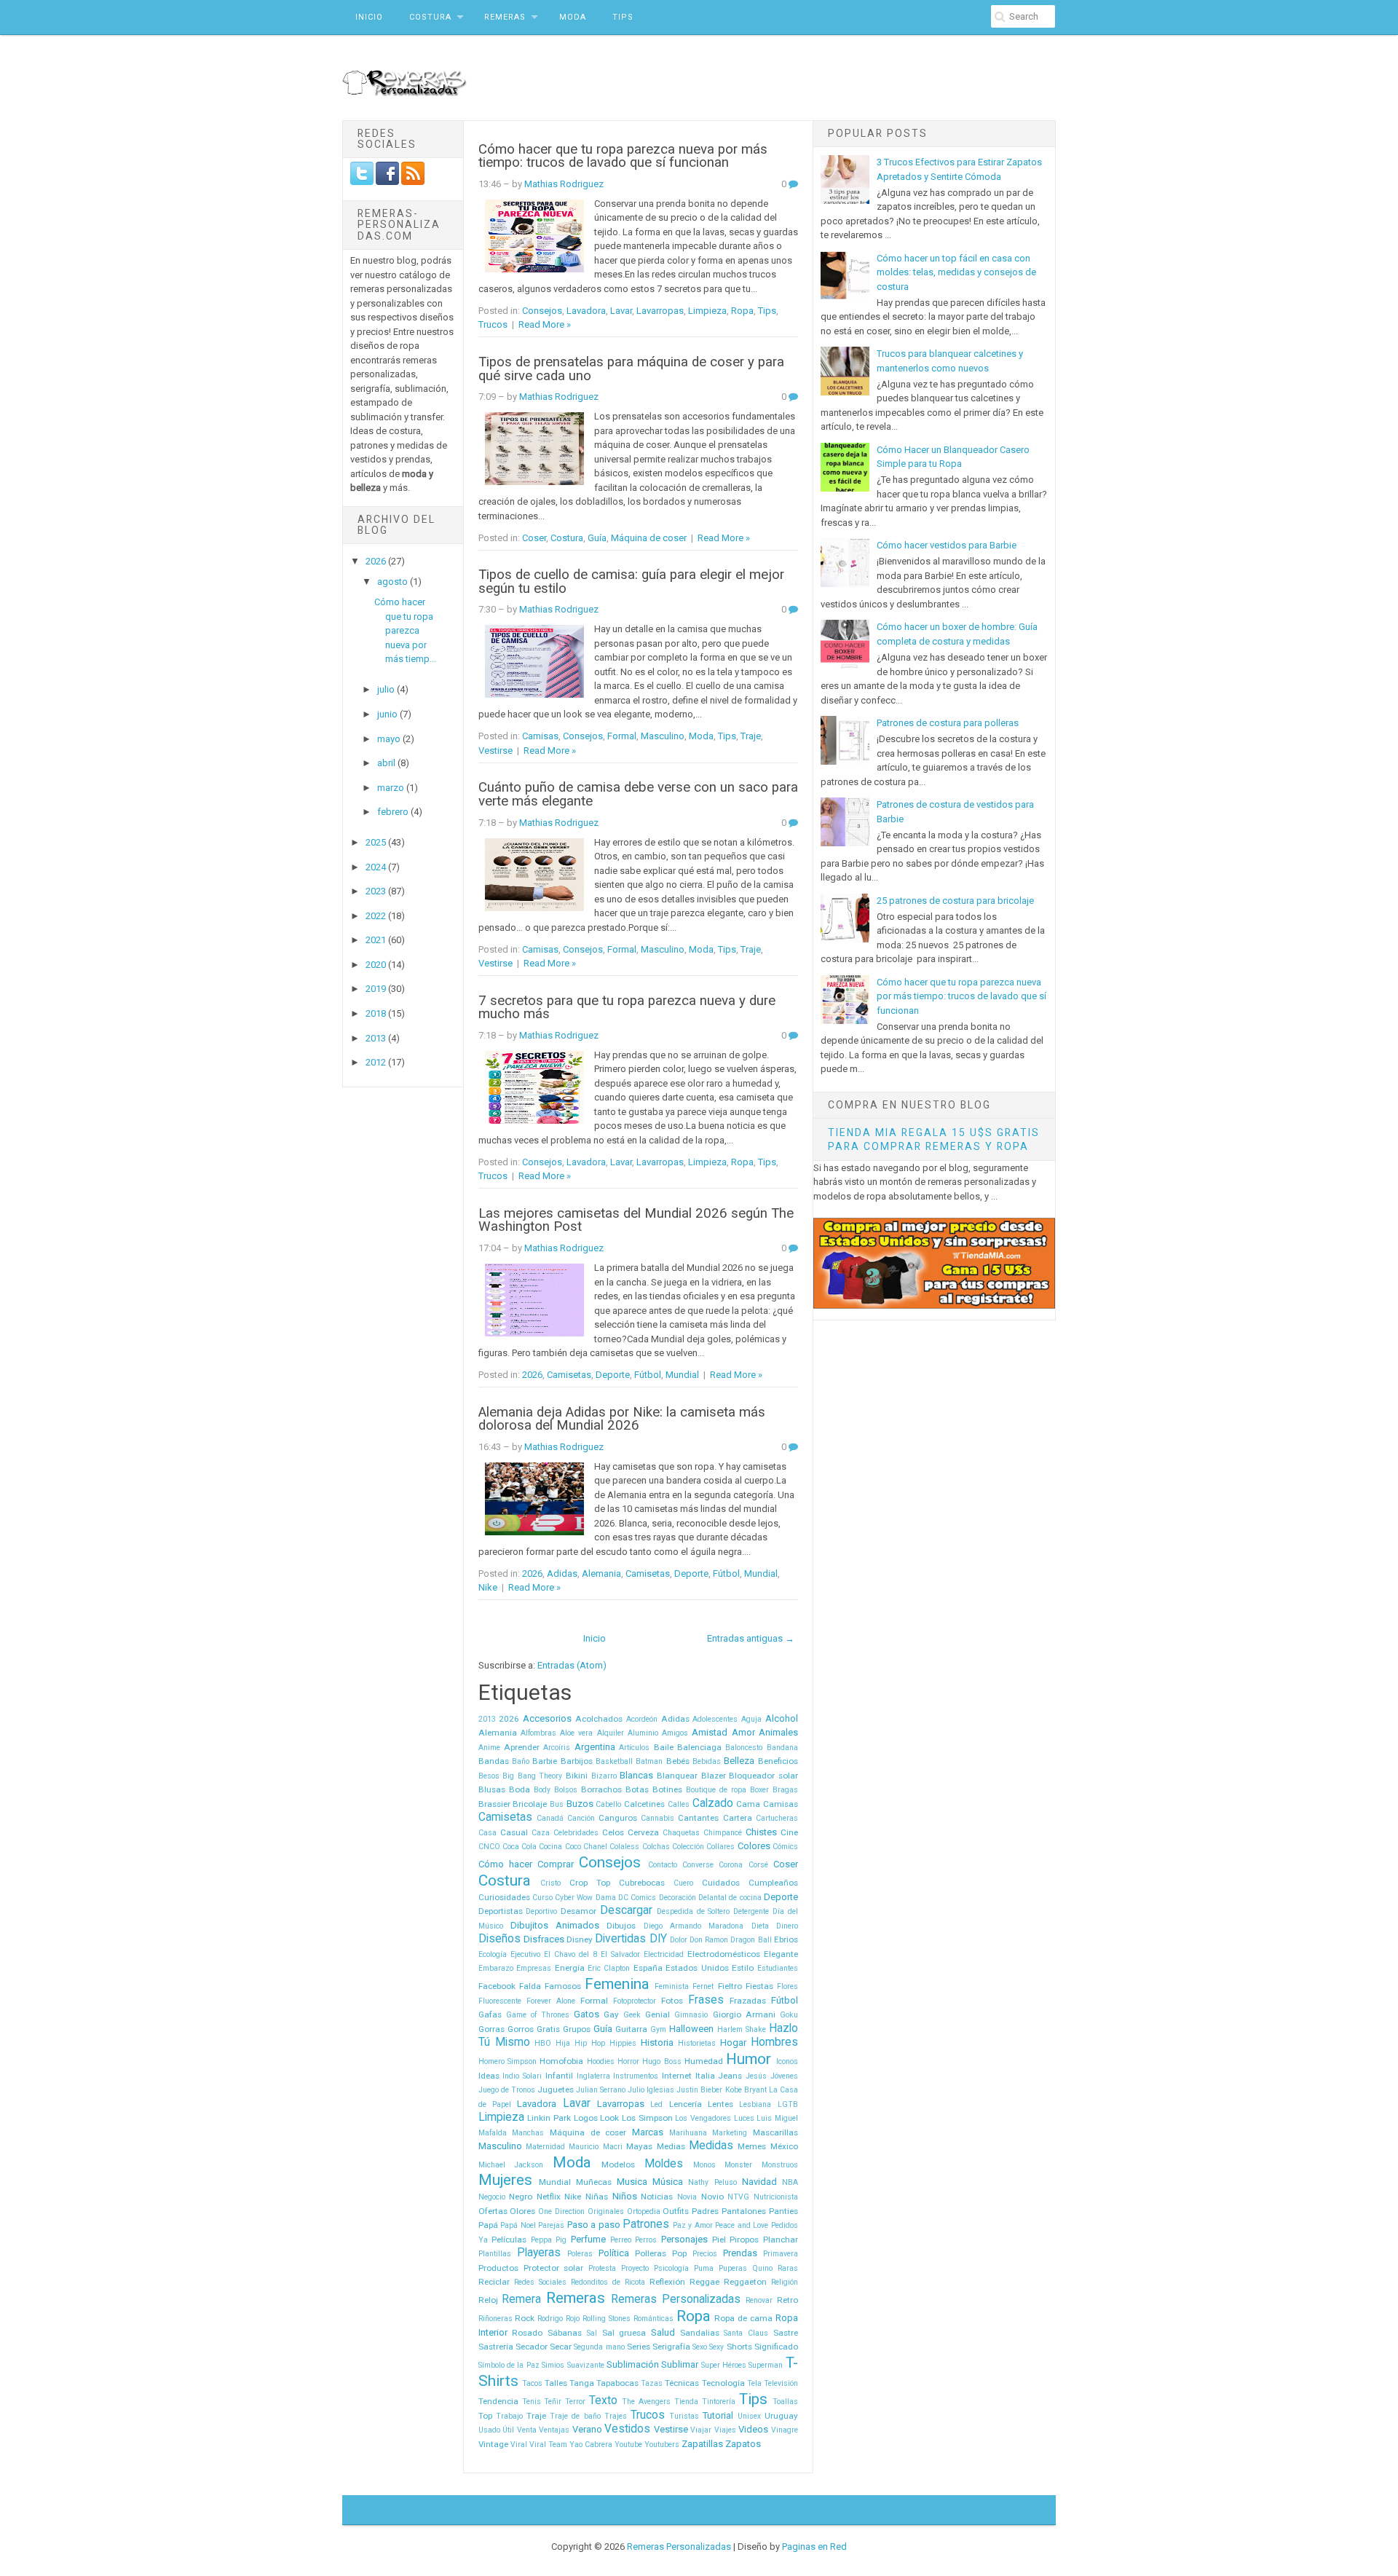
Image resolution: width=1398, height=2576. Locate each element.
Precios (705, 2254)
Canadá (550, 1818)
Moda (573, 17)
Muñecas (594, 2182)
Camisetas (569, 1375)
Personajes (684, 2239)
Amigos (675, 1733)
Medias (671, 2146)
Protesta (602, 2268)
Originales (606, 2211)
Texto (603, 2400)
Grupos (577, 2029)
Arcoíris (557, 1748)
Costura (430, 17)
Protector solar (554, 2268)
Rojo (573, 2319)
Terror (575, 2402)
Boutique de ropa (716, 1790)
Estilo (743, 1968)
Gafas (490, 2014)
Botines (667, 1789)
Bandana (782, 1748)
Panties (783, 2211)
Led (656, 2104)
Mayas (639, 2146)
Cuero (683, 1883)
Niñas (597, 2197)
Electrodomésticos (724, 1954)
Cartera (738, 1818)
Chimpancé (723, 1833)
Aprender (522, 1747)
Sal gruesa (624, 2333)
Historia (657, 2043)
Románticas (653, 2319)
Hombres (774, 2042)
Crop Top (590, 1883)
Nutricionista (776, 2197)
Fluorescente (500, 2001)
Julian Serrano (601, 2090)
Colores (754, 1846)
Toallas (785, 2402)
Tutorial (718, 2415)
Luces (744, 2118)
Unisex (749, 2416)
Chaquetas (681, 1833)
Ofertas (493, 2211)
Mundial (682, 1375)
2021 (377, 940)
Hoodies (601, 2061)
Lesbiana (755, 2104)
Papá (488, 2225)
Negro (521, 2197)
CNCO (489, 1847)
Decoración (678, 1898)
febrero (394, 812)
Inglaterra (593, 2076)
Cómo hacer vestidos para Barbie (947, 545)
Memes (752, 2146)
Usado (489, 2430)
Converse (698, 1865)
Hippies (623, 2043)
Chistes (761, 1832)
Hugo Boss (662, 2061)
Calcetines (644, 1804)
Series (639, 2347)
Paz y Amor (693, 2225)
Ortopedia (644, 2211)
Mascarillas (775, 2132)
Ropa (742, 311)
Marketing (730, 2133)
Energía (570, 1968)
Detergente (751, 1911)
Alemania (601, 1573)
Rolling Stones (607, 2319)
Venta (527, 2430)
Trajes (616, 2416)
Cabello (608, 1804)
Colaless (624, 1847)
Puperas (733, 2268)
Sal (592, 2333)
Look (609, 2118)
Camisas (540, 736)
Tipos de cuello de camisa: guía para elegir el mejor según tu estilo (631, 582)
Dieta (760, 1926)
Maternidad (545, 2147)
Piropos (744, 2240)
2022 (377, 916)
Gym (658, 2029)
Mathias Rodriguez (564, 184)
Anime (489, 1748)
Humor (749, 2059)
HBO (543, 2043)
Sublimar (680, 2364)
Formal (622, 736)
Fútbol (648, 1375)
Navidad (759, 2182)
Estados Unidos (697, 1968)
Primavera (781, 2254)
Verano (587, 2429)
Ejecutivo (525, 1954)
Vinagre (785, 2430)
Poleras (580, 2254)
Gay (611, 2014)
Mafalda (493, 2133)
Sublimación (633, 2364)
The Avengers (646, 2402)
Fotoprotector (635, 2001)
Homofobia (561, 2061)
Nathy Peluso (712, 2182)
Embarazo (496, 1968)
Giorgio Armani (744, 2014)
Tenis (532, 2402)
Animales (778, 1732)
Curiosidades (504, 1897)
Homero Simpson (508, 2061)
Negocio (492, 2197)
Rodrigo (550, 2319)
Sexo (700, 2347)
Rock (525, 2318)
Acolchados (599, 1719)
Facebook (497, 1986)
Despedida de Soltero (694, 1911)
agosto (394, 582)
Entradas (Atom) (572, 1665)
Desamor (578, 1911)
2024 (377, 867)
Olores (522, 2211)
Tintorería (719, 2402)
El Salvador (620, 1954)
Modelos (618, 2165)
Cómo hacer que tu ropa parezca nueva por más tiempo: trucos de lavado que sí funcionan (623, 156)
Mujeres (505, 2180)
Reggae (704, 2282)
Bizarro (604, 1776)
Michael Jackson (511, 2165)
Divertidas (620, 1939)
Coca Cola (520, 1847)
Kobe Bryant (746, 2090)
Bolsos (566, 1790)
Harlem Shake (742, 2029)
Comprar (556, 1864)
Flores (787, 1986)
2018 (377, 1013)
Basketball (614, 1761)
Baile (664, 1747)
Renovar (759, 2300)
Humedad (704, 2061)
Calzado (713, 1803)
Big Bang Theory (532, 1776)
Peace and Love (742, 2225)
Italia (705, 2076)
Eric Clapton (609, 1968)
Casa (487, 1833)
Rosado (527, 2333)
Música (668, 2182)
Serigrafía (671, 2347)
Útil (508, 2430)
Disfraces (544, 1939)
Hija (563, 2043)
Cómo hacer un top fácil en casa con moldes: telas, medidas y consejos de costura (956, 272)
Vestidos (627, 2429)
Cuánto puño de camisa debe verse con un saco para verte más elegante (638, 794)
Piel (719, 2240)
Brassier (494, 1804)
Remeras (505, 17)
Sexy (716, 2347)
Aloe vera (576, 1733)
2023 (377, 891)
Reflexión (667, 2282)
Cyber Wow (574, 1898)
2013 (377, 1038)
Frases (706, 2000)
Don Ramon (709, 1940)
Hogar (733, 2043)
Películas (509, 2240)
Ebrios (786, 1939)
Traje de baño (575, 2416)
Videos (753, 2429)
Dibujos (621, 1926)
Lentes (720, 2104)
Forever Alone (551, 2001)
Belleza (739, 1761)
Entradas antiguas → (751, 1638)
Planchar (781, 2240)
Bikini (577, 1776)
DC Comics (637, 1898)
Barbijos (577, 1761)
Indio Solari (522, 2076)
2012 (377, 1062)
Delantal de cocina (730, 1898)
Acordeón (642, 1719)
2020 (377, 965)
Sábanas (565, 2333)
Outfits (676, 2211)
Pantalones (744, 2211)
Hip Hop (590, 2043)
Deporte (613, 1375)
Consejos (542, 311)
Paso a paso (594, 2225)
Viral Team (548, 2445)
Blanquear (677, 1776)
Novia (687, 2197)
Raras (788, 2268)
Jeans (730, 2076)
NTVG (738, 2197)
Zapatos (743, 2444)
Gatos (587, 2014)
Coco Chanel (586, 1847)
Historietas (697, 2043)
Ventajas (554, 2430)
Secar (561, 2347)
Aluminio (643, 1733)
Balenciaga (699, 1747)
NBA (790, 2182)
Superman (766, 2365)
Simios (553, 2365)
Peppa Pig (549, 2240)
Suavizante (586, 2365)
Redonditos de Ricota (608, 2282)
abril (387, 763)
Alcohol (782, 1718)
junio (388, 714)
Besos (489, 1776)
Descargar (626, 1910)
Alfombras (538, 1733)
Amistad (710, 1732)
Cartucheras (777, 1818)
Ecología (493, 1954)
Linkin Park (549, 2118)
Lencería (686, 2104)
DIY (658, 1939)
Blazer (714, 1776)
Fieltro (730, 1986)
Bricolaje (530, 1804)
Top (485, 2416)
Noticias (657, 2197)
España (648, 1968)
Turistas (684, 2416)
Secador (532, 2347)
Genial (657, 2014)
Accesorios (547, 1718)
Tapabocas (617, 2383)
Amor (743, 1732)
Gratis (548, 2029)
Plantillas (495, 2254)
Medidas (711, 2146)
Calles (679, 1804)
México (784, 2146)
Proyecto (635, 2268)
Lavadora (586, 311)
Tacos (532, 2383)
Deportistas (501, 1911)
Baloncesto (744, 1748)
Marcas (648, 2132)
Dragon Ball (751, 1940)
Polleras (651, 2253)
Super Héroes (724, 2365)
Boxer (759, 1790)
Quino (762, 2268)
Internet (677, 2076)
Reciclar (494, 2282)
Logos (586, 2118)
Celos (613, 1832)
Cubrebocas (642, 1883)
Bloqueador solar (763, 1776)
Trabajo (509, 2416)
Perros (646, 2240)
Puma (704, 2268)
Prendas (740, 2253)
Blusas (492, 1789)
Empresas (534, 1968)
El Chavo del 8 (570, 1954)
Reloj (488, 2300)
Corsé (758, 1865)
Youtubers (662, 2445)
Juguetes (556, 2089)
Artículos (634, 1748)
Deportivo (541, 1911)
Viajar (701, 2430)
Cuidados (721, 1883)
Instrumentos (636, 2076)
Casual (514, 1832)
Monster (738, 2165)
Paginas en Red (814, 2547)
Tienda (686, 2402)
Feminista (672, 1986)
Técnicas (682, 2383)
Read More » (545, 324)
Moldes (664, 2164)
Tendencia (498, 2401)
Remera (521, 2299)
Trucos (493, 324)
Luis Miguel (777, 2118)
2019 (377, 989)
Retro (787, 2300)
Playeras (539, 2253)
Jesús (756, 2076)
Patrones (646, 2224)
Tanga (582, 2383)
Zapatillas (702, 2444)
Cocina (550, 1847)
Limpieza (707, 311)
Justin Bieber (699, 2090)
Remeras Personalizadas (676, 2299)
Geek (632, 2015)
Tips (623, 17)
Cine (789, 1832)
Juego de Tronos (507, 2090)
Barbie (545, 1761)
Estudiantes (778, 1968)
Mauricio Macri (595, 2147)
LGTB (788, 2104)
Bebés (678, 1761)
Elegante (781, 1954)
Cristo (550, 1883)
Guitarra (631, 2029)
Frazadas (748, 2001)
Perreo (621, 2240)
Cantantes (698, 1818)
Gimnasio (691, 2015)
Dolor (679, 1940)
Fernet (703, 1986)
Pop (679, 2253)
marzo (392, 788)
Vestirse (495, 751)
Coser (534, 538)
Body (542, 1790)
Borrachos (601, 1789)
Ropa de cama (743, 2318)
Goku (789, 2015)
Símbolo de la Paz (509, 2365)
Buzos (580, 1804)
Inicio (369, 17)
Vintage (493, 2444)
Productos (498, 2268)
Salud (663, 2332)
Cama (748, 1804)
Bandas (494, 1761)
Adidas (562, 1573)
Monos (704, 2165)
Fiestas (759, 1986)
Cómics (785, 1847)
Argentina (595, 1747)
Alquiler (611, 1733)
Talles (556, 2383)
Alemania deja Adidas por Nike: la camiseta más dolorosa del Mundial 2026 (622, 1419)
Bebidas (707, 1761)
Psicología (671, 2268)
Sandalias (700, 2333)
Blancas (636, 1775)
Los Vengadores (703, 2118)
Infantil (559, 2076)
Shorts (739, 2347)
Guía (597, 538)
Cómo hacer (505, 1864)
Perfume (588, 2239)
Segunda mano (599, 2347)
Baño (521, 1761)
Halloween (691, 2029)
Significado (776, 2347)
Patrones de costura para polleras (948, 723)
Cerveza (643, 1832)
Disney (580, 1939)
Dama (606, 1898)
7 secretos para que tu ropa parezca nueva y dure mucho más (627, 1008)
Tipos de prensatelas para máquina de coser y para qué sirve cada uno (631, 369)
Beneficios (778, 1761)
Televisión (781, 2383)
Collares (720, 1847)
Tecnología (723, 2383)
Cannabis (657, 1818)
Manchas (528, 2133)
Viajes (725, 2430)
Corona (731, 1865)
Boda (520, 1789)
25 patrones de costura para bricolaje (955, 901)
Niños (625, 2196)
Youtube (628, 2445)
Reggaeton (745, 2282)
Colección (688, 1847)
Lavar (621, 311)
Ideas (489, 2076)
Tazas (652, 2383)
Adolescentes (715, 1719)
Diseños (499, 1939)
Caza (541, 1833)
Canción (581, 1818)
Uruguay (781, 2416)
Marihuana (688, 2133)
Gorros (521, 2029)
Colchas (656, 1847)
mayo (390, 739)
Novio (712, 2197)
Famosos (563, 1986)
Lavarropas (660, 311)
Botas (637, 1789)
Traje (751, 736)
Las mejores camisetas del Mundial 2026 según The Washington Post (636, 1220)
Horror (628, 2061)
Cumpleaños (773, 1883)
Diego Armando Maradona (694, 1926)
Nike (488, 1587)
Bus (557, 1804)
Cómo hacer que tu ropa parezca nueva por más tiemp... (405, 630)
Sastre (786, 2333)
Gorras (491, 2029)
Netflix (549, 2197)
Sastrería (496, 2347)
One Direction (561, 2211)
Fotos (672, 2001)
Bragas (785, 1790)
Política (614, 2253)
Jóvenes (784, 2076)
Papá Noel (518, 2225)
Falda (530, 1986)
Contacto (663, 1865)
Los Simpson (647, 2118)
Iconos (787, 2061)
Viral (519, 2445)
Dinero (787, 1926)
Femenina (617, 1984)
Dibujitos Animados (555, 1925)
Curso (542, 1898)
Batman (649, 1761)
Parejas (551, 2225)
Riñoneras (495, 2319)
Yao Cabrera (591, 2445)
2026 (377, 561)
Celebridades (576, 1833)
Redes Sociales (540, 2282)
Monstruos (780, 2165)
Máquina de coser (649, 538)
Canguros (618, 1818)
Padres (705, 2211)
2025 (377, 842)
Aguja (751, 1719)
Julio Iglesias (651, 2090)
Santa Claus (746, 2333)
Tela (754, 2383)
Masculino (663, 736)
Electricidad (664, 1954)
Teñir (553, 2402)
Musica (632, 2182)
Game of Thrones (538, 2015)
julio (387, 689)
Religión (785, 2282)
